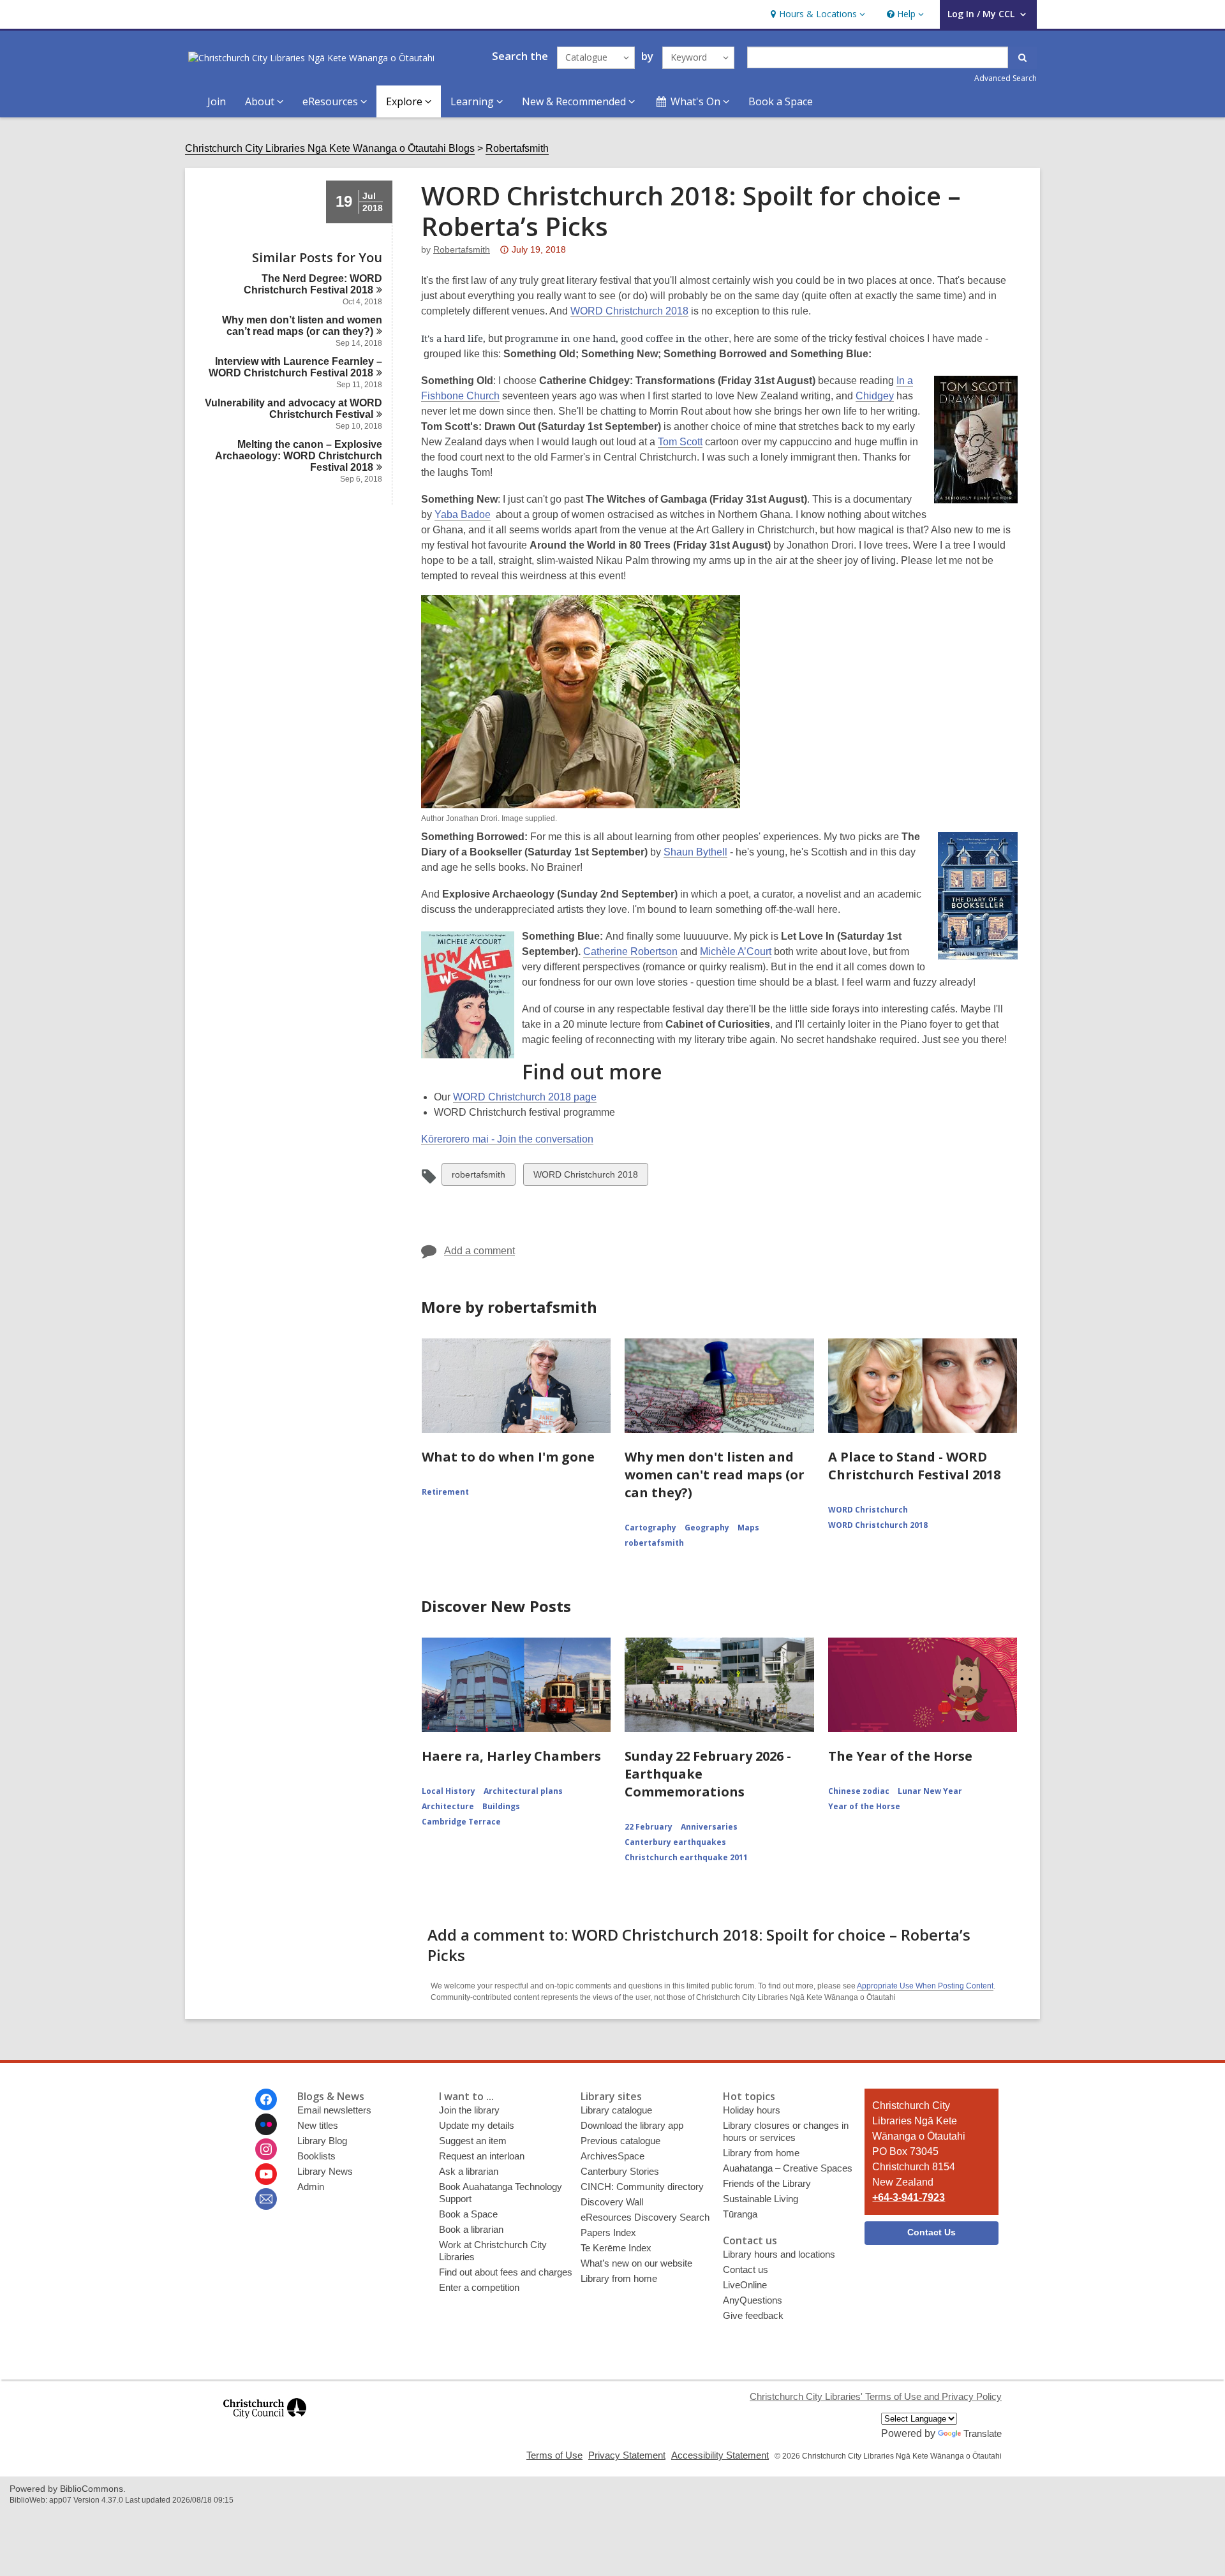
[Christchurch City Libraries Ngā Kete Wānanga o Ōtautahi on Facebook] (266, 2099)
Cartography (650, 1528)
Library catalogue (616, 2110)
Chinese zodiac (859, 1791)
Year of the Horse (864, 1806)
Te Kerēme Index (616, 2248)
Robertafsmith (517, 148)
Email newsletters (334, 2110)
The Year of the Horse (900, 1756)
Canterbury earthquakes (675, 1842)
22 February (649, 1827)
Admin (311, 2187)
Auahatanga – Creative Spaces (788, 2168)
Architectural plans (523, 1791)
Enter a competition (479, 2287)
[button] (816, 14)
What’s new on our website (636, 2263)
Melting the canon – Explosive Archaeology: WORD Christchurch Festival (299, 456)
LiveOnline (745, 2285)
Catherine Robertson (630, 951)
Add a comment (479, 1251)
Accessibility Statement (720, 2455)
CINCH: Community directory (642, 2187)
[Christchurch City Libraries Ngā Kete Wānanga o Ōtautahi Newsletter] (266, 2199)
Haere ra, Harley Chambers (511, 1756)
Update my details (477, 2125)
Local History (449, 1791)
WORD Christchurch (868, 1510)
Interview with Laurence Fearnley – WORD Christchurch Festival (295, 367)
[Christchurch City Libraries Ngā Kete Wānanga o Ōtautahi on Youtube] (266, 2174)
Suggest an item (473, 2141)
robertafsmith (462, 249)
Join (217, 101)
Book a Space (781, 101)
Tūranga (740, 2214)
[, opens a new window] (265, 2424)
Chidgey (875, 396)
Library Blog (322, 2141)
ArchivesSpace (612, 2156)
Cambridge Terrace (461, 1822)
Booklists (316, 2156)
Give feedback (753, 2315)
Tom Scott (680, 442)
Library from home (619, 2278)
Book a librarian (471, 2229)
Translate (983, 2433)
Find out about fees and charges (506, 2272)
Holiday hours (752, 2110)
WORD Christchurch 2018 (629, 311)
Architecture (448, 1806)
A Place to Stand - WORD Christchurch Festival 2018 (914, 1466)
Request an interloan (482, 2156)
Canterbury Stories (620, 2171)
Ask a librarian (469, 2171)
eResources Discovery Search (645, 2217)
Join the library (469, 2110)
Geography (707, 1528)
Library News (325, 2171)
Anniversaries (709, 1827)
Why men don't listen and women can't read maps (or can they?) (715, 1475)
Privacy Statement (627, 2455)
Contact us (746, 2269)
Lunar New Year (930, 1791)
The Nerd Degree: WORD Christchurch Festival (313, 284)
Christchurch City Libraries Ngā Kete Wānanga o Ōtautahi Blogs (330, 148)
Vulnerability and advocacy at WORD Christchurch (293, 409)
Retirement (445, 1492)
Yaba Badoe (463, 514)
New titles (318, 2125)
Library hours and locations (779, 2254)
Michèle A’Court (736, 951)
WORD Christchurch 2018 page (525, 1097)
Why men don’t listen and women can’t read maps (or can (302, 326)
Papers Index (608, 2232)
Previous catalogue (620, 2141)
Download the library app (632, 2125)
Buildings (501, 1806)
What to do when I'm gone (508, 1457)
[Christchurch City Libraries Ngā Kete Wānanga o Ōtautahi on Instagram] (266, 2149)
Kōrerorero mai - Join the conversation (507, 1139)
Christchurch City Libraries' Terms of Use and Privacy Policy (876, 2396)
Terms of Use (554, 2455)
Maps (748, 1528)
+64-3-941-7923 (909, 2197)
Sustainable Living (761, 2199)
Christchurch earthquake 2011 (686, 1857)
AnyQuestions (753, 2300)
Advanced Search (1006, 78)
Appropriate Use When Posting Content (925, 1986)
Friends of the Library (767, 2183)
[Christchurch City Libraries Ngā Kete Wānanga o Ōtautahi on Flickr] (266, 2124)
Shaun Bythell (695, 852)
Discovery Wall (612, 2202)
